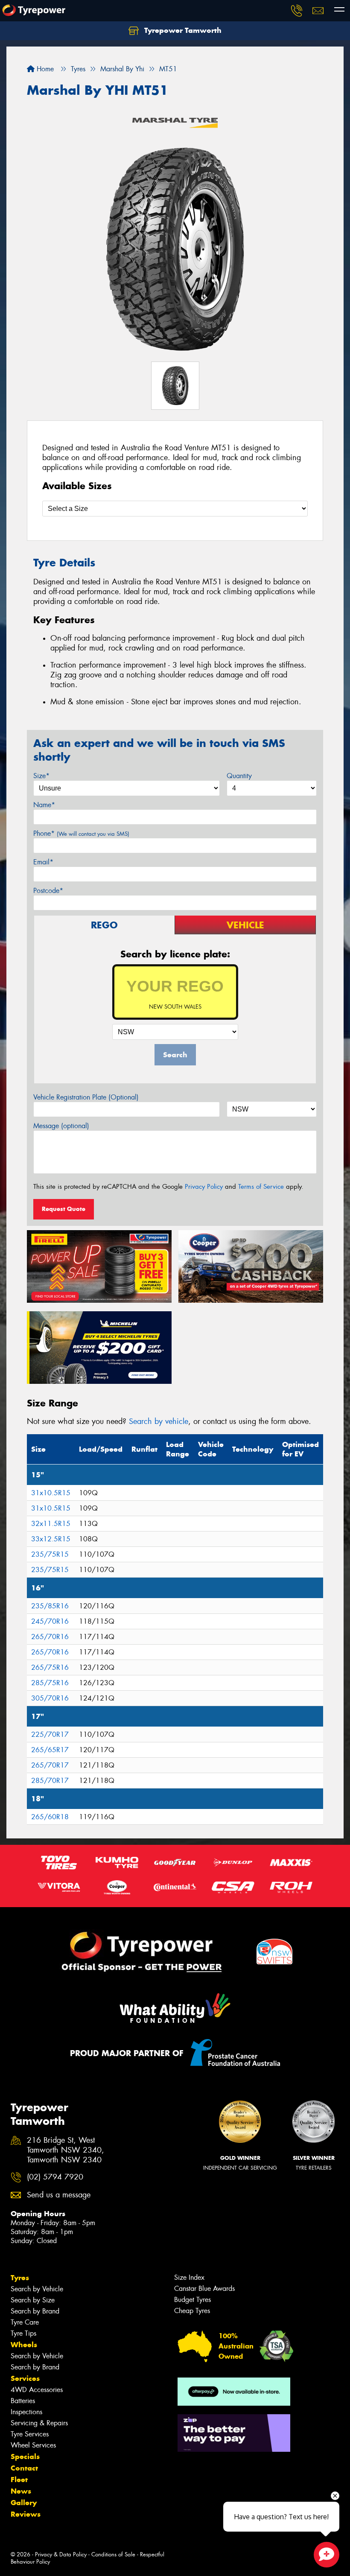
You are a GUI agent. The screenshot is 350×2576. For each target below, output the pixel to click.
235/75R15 (50, 1554)
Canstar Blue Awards (204, 2289)
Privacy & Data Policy (61, 2554)
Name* (44, 805)
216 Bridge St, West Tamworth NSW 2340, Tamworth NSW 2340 (66, 2150)
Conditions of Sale (113, 2554)
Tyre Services (30, 2434)
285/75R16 (50, 1683)
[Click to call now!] (297, 11)
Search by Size (33, 2300)
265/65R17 (50, 1750)
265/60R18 (50, 1817)
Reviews (26, 2514)
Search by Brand (35, 2311)
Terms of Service (261, 1187)
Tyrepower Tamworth (182, 30)
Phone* (81, 833)
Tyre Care (25, 2322)
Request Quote (64, 1209)
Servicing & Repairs (39, 2423)
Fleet (19, 2480)
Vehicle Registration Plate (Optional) (86, 1097)
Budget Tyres (192, 2300)
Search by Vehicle (37, 2289)
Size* (41, 776)
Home (44, 69)
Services (25, 2378)
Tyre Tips (23, 2333)
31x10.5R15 (51, 1493)
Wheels (24, 2345)
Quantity (239, 776)
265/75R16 (50, 1667)
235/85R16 (50, 1606)
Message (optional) (61, 1126)
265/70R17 (50, 1765)
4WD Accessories (37, 2390)
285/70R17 (50, 1781)
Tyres (20, 2278)
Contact (24, 2468)
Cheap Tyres (192, 2311)
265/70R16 (50, 1637)
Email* (43, 862)
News (21, 2491)
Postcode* (48, 891)
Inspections (26, 2412)
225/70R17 (50, 1734)
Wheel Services (33, 2445)
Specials (25, 2456)
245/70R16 (50, 1621)
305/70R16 (50, 1698)
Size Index (189, 2277)
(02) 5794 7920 (55, 2177)
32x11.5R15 (51, 1524)
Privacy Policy (204, 1187)
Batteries (23, 2401)
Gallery (24, 2503)
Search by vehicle (159, 1421)
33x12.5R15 (51, 1539)
